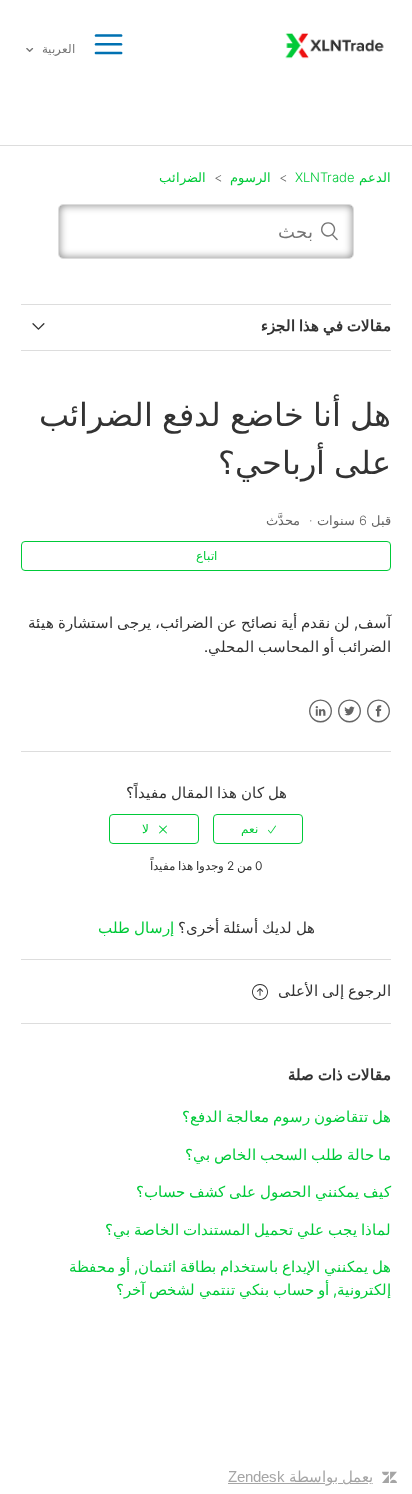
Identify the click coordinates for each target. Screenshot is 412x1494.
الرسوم (250, 177)
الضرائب (182, 177)
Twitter (349, 711)
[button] (108, 45)
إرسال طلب (136, 927)
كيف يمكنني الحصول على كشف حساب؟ (263, 1191)
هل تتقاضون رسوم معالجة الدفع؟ (286, 1116)
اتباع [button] (206, 555)
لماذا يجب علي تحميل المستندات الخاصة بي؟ (248, 1229)
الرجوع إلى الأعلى (334, 990)
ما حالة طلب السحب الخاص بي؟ (288, 1154)
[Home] (335, 43)
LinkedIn (320, 711)
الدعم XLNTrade (343, 177)
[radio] (258, 829)
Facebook (378, 711)
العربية (57, 49)
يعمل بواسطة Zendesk (300, 1476)
